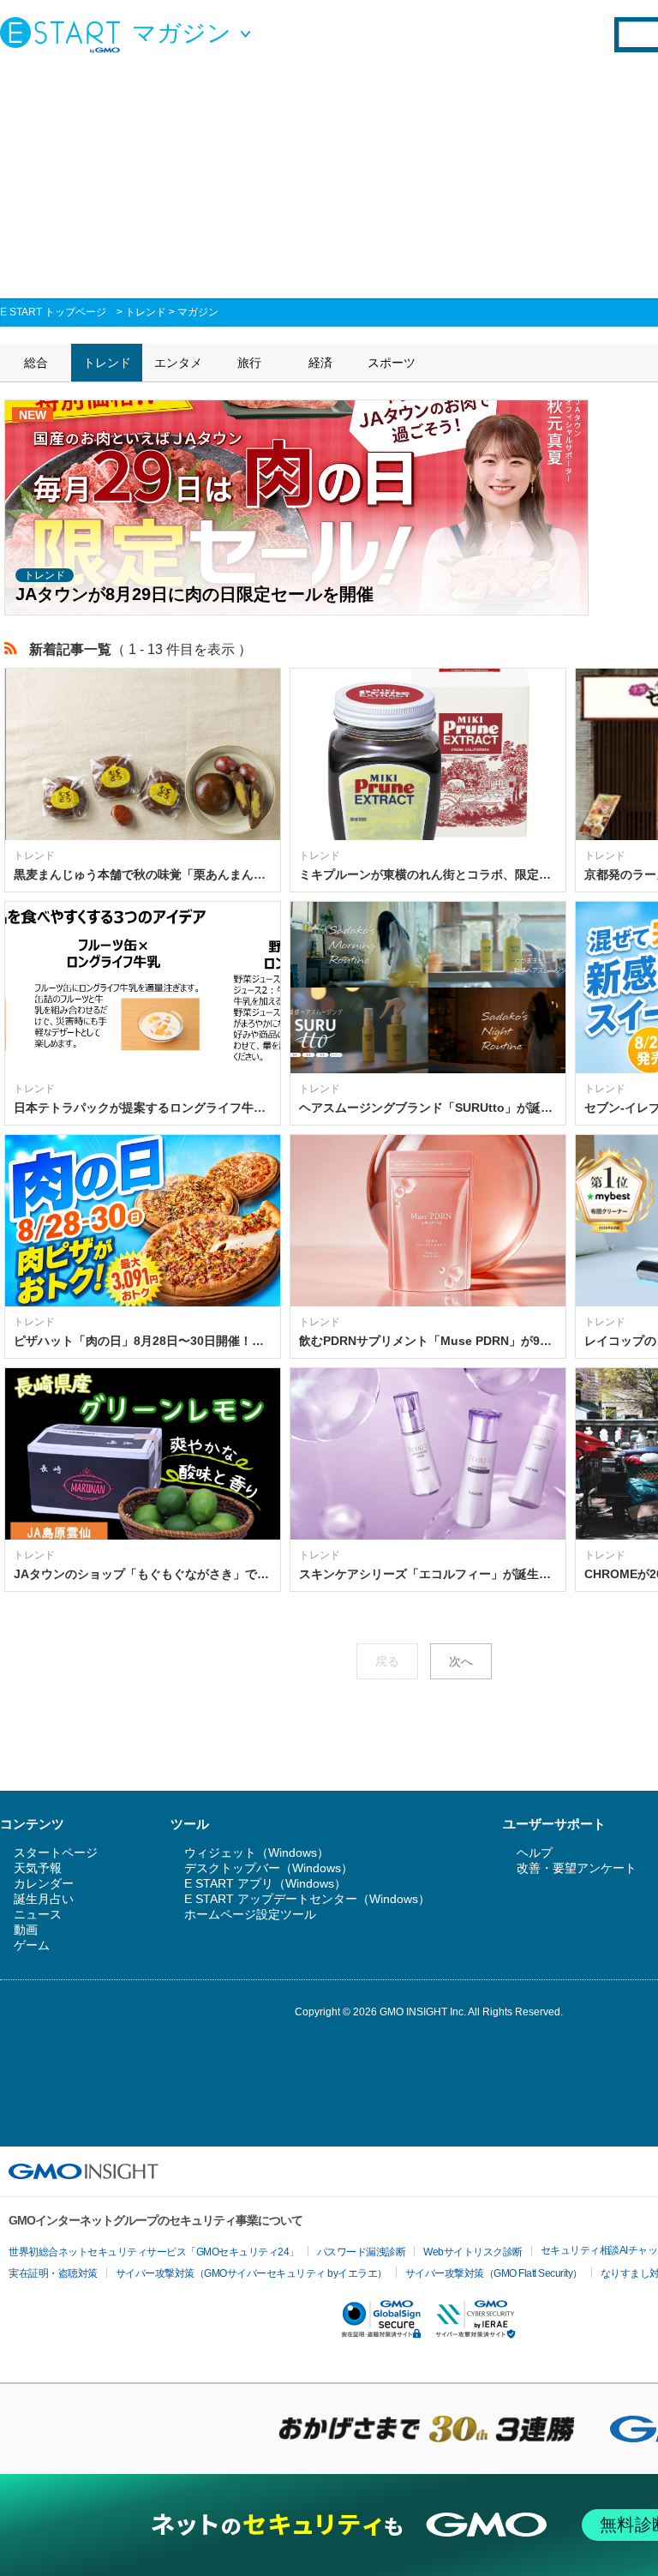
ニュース (38, 1914)
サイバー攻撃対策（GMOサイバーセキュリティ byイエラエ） (251, 2273)
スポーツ (392, 363)
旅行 (249, 363)
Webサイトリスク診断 (473, 2252)
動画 (26, 1930)
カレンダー (44, 1883)
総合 (36, 363)
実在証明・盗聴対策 (53, 2273)
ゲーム (32, 1945)
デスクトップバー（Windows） (269, 1868)
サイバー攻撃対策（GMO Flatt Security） (494, 2273)
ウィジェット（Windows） (257, 1852)
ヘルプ (535, 1852)
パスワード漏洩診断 (362, 2252)
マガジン (198, 312)
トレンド (146, 312)
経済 (320, 363)
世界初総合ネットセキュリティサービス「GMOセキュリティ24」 (154, 2252)
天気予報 (38, 1868)
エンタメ (178, 363)
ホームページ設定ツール (250, 1914)
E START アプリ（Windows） (265, 1883)
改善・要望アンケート (577, 1868)
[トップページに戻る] (64, 34)
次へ (461, 1661)
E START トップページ (53, 312)
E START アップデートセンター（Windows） (307, 1899)
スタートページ (56, 1852)
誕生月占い (44, 1899)
